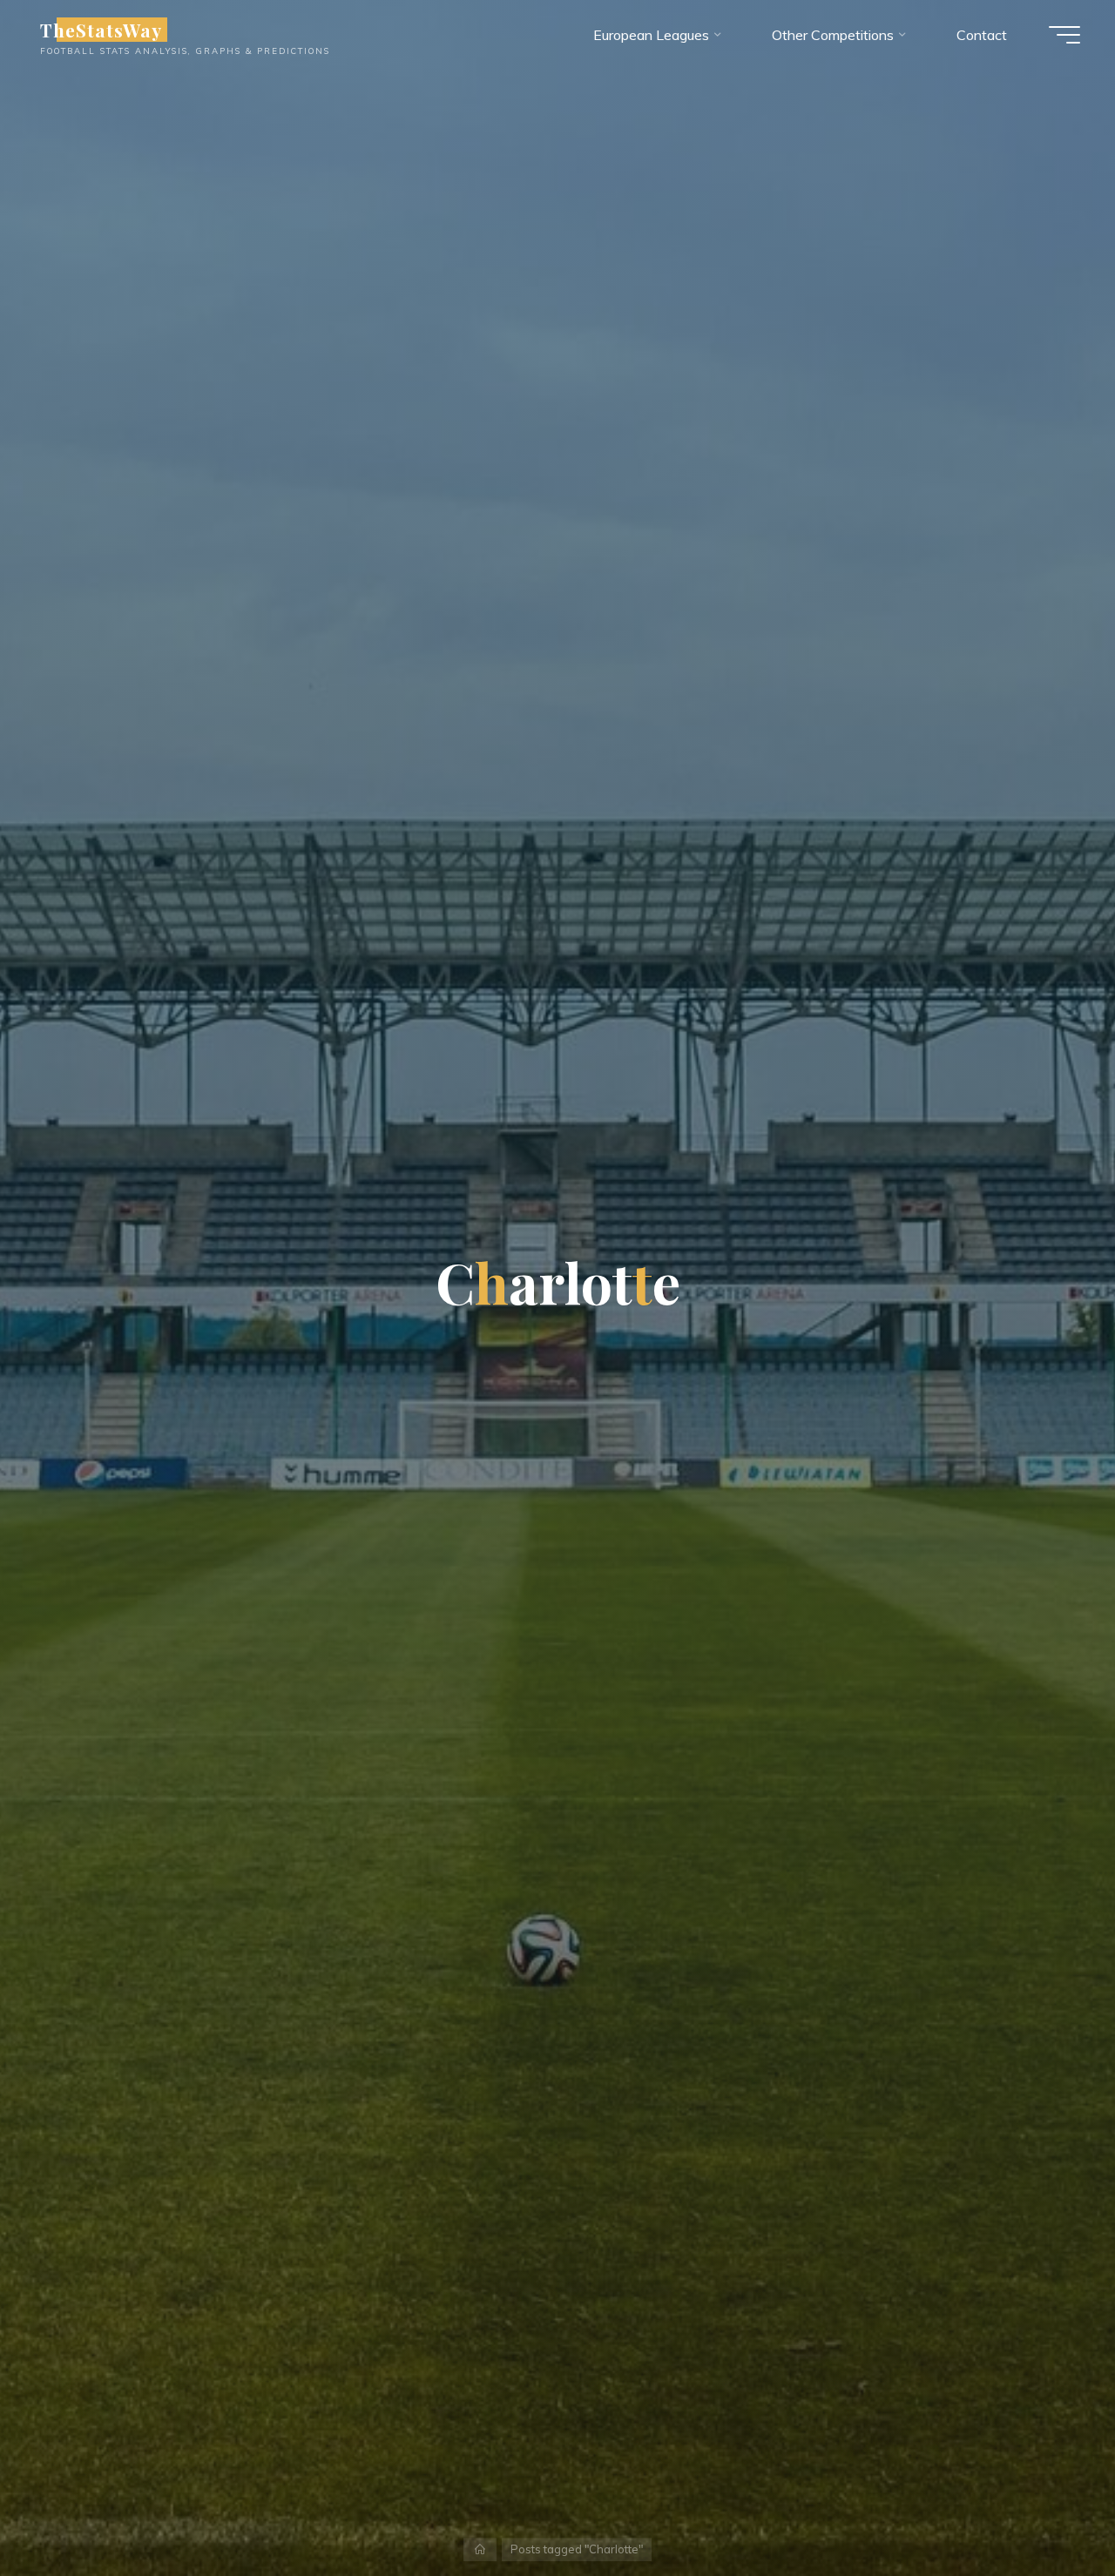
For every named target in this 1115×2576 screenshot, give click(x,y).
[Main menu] (1064, 35)
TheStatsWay (101, 30)
